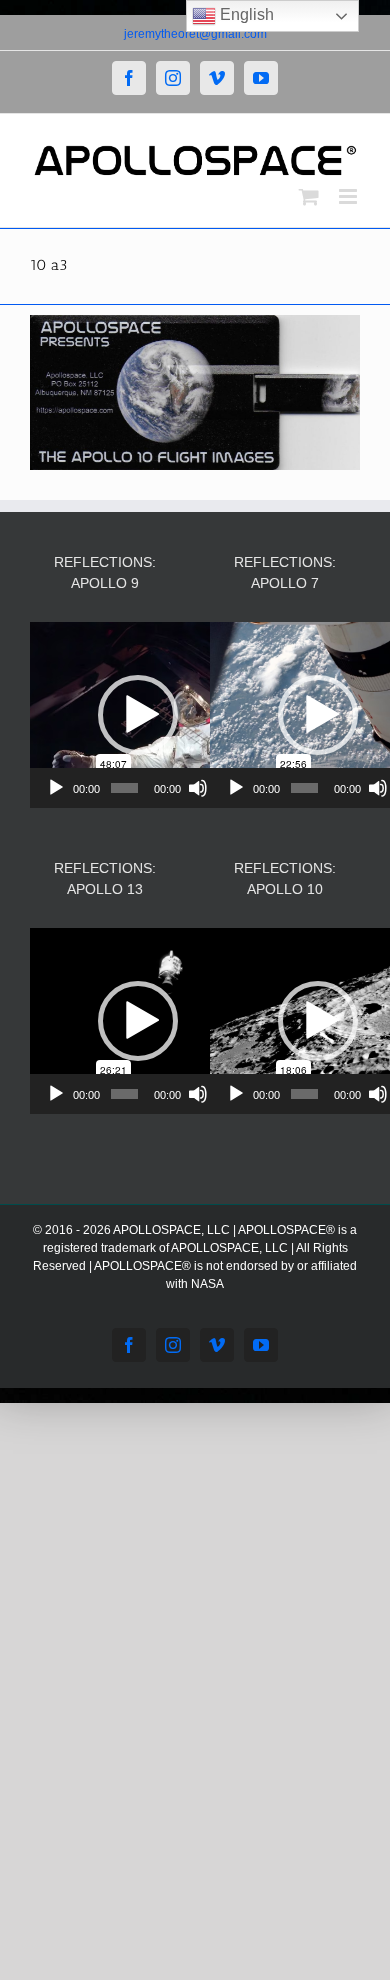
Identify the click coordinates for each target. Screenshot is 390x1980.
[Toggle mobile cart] (309, 196)
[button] (138, 715)
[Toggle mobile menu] (349, 196)
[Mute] (198, 788)
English (245, 14)
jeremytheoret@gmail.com (195, 34)
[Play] (56, 788)
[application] (137, 715)
